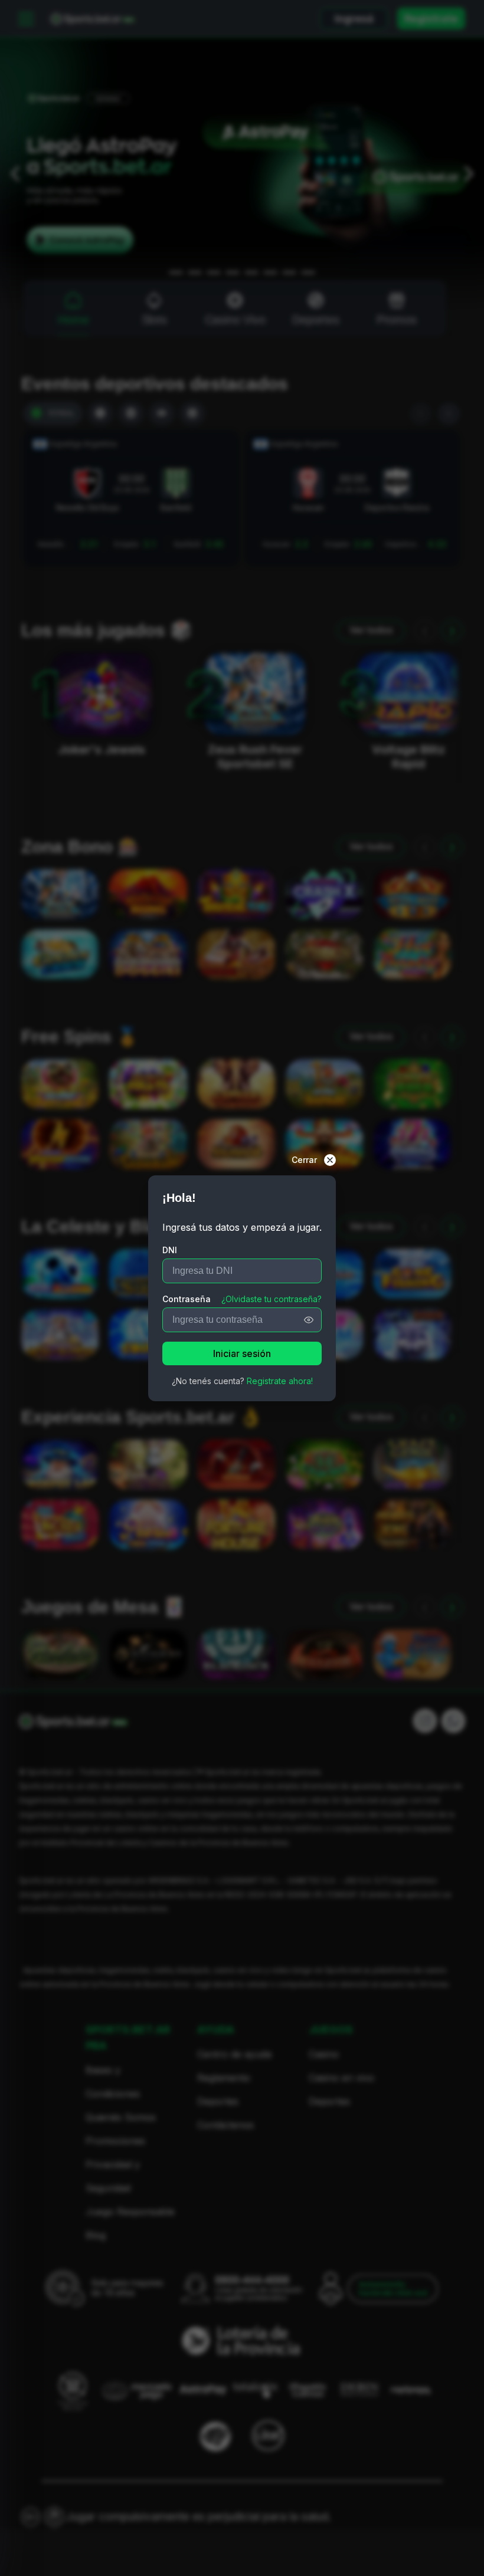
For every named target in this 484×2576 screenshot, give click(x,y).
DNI (170, 1250)
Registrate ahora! (280, 1381)
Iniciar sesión (242, 1353)
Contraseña (187, 1299)
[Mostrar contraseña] (309, 1320)
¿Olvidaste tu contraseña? (272, 1299)
